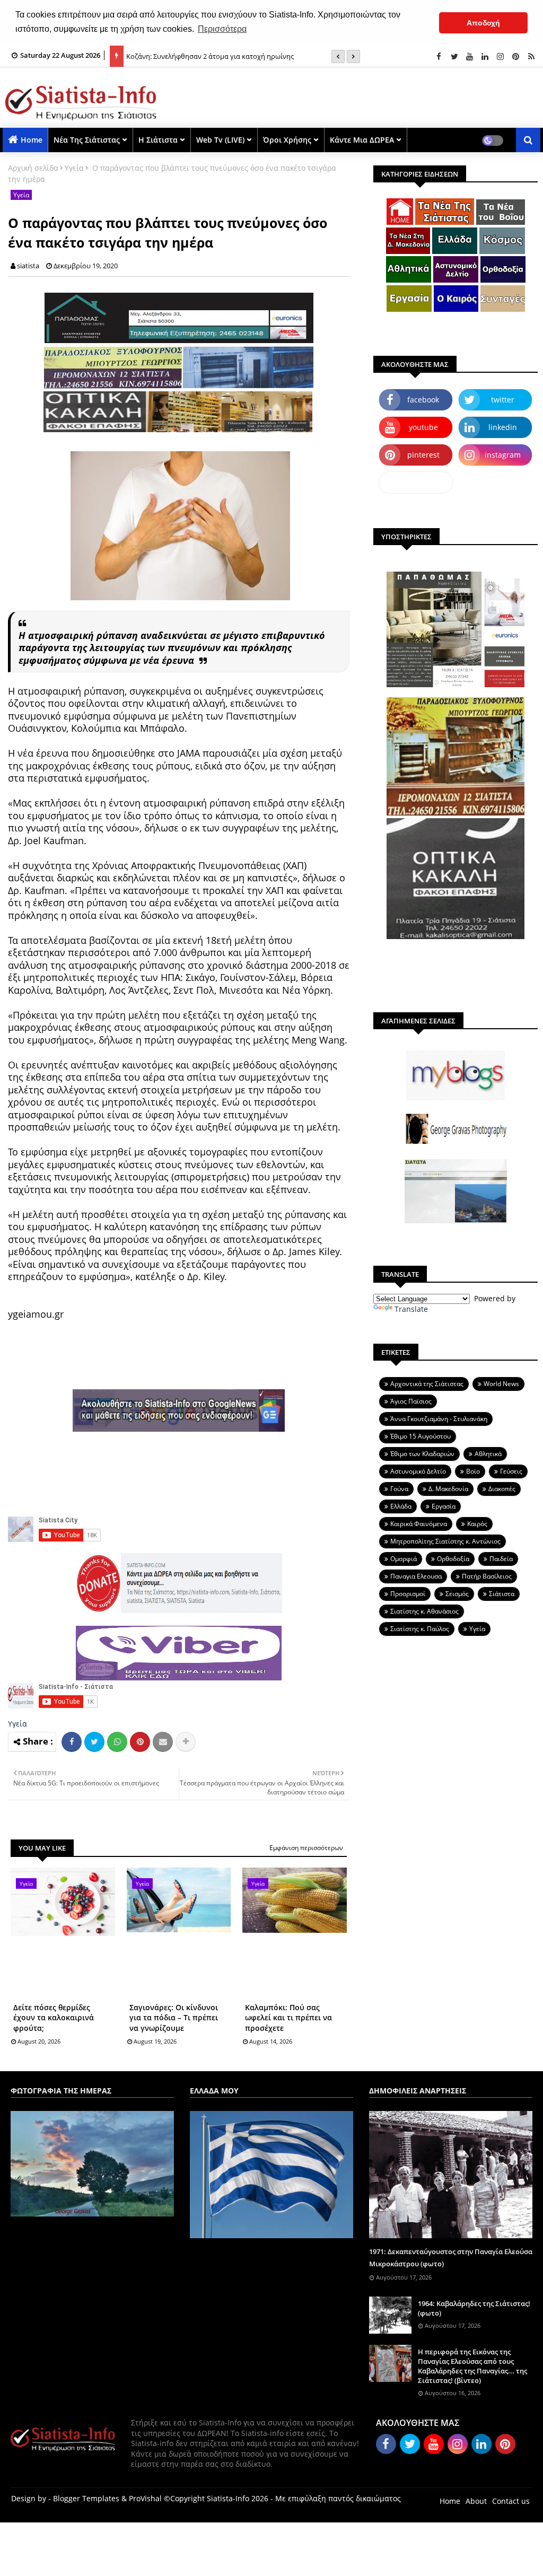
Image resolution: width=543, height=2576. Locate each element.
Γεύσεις (511, 1471)
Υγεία (74, 168)
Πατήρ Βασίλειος (487, 1576)
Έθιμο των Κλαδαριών (422, 1454)
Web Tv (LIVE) (220, 140)
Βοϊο (473, 1471)
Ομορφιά (404, 1559)
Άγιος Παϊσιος (411, 1401)
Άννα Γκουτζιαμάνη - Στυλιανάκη (439, 1419)
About (476, 2501)
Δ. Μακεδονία (448, 1489)
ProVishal (145, 2498)
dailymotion (416, 482)
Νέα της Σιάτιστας (87, 140)
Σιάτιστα (502, 1594)
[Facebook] (72, 1742)
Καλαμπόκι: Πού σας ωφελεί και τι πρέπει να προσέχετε (288, 2018)
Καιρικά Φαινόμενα (419, 1524)
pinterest (423, 455)
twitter (503, 400)
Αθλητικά (488, 1454)
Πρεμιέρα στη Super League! (171, 56)
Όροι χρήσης (287, 140)
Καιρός (477, 1524)
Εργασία (444, 1506)
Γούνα (399, 1489)
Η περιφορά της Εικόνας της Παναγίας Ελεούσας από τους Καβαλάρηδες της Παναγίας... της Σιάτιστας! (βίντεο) (472, 2366)
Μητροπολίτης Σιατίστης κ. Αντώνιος (445, 1541)
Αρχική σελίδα (33, 168)
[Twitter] (94, 1742)
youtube (423, 427)
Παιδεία (501, 1559)
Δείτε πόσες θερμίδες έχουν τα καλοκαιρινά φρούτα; (54, 2018)
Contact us (511, 2501)
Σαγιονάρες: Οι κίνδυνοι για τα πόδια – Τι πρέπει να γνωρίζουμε (174, 2018)
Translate (411, 1309)
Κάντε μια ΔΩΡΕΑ (362, 140)
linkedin (503, 427)
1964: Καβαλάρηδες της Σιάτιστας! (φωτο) (474, 2308)
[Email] (163, 1742)
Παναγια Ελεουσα (416, 1576)
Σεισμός (457, 1594)
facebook (423, 400)
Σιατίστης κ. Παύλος (420, 1629)
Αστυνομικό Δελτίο (418, 1471)
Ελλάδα (401, 1506)
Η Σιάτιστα (158, 140)
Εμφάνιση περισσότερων (306, 1848)
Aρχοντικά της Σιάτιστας (427, 1384)
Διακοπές (502, 1489)
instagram (503, 455)
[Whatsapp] (117, 1742)
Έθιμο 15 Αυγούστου (421, 1436)
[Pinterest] (140, 1742)
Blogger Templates (86, 2498)
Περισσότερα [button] (222, 29)
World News (501, 1384)
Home (32, 140)
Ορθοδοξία (453, 1559)
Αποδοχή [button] (483, 23)
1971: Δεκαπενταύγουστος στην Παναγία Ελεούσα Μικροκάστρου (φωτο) (451, 2257)
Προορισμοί (408, 1594)
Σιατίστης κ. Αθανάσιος (424, 1611)
